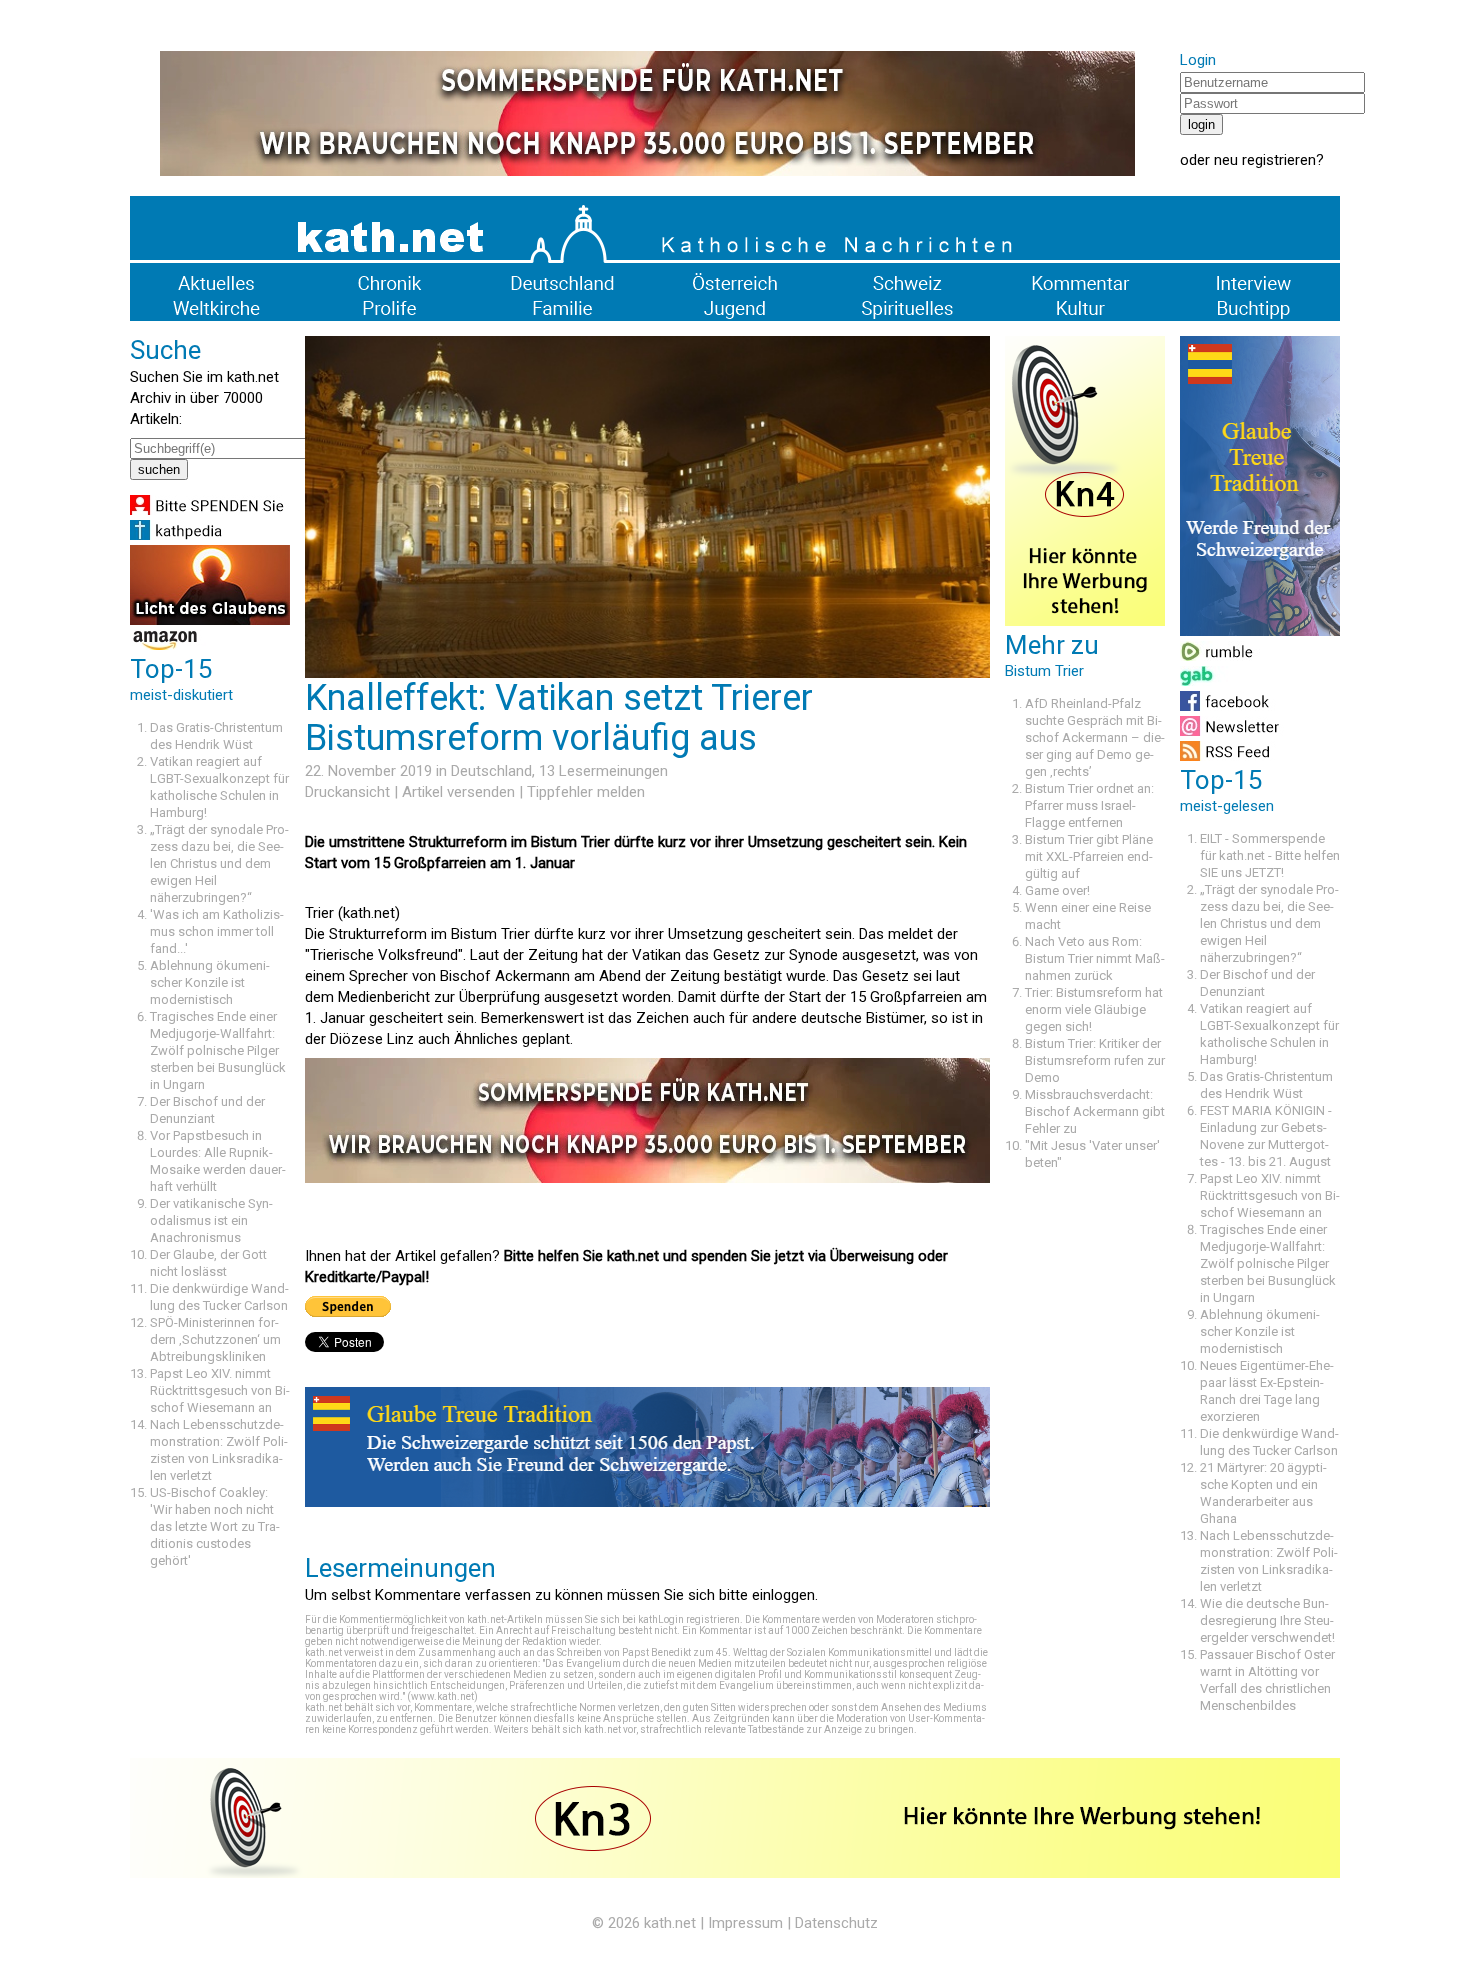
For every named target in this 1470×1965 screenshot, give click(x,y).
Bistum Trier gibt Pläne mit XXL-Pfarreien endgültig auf (1089, 856)
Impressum (745, 1923)
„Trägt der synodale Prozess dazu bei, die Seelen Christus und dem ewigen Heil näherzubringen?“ (219, 863)
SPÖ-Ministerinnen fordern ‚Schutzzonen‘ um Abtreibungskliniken (215, 1339)
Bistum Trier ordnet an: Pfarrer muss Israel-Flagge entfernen (1089, 805)
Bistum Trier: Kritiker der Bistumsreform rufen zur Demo (1095, 1060)
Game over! (1057, 890)
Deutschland (491, 771)
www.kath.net (442, 1696)
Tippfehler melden (586, 792)
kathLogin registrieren (689, 1619)
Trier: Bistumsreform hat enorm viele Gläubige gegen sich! (1094, 1009)
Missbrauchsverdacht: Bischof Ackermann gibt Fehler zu (1095, 1111)
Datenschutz (836, 1923)
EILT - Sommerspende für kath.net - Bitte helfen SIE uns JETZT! (1270, 855)
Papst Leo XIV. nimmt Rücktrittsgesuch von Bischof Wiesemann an (220, 1390)
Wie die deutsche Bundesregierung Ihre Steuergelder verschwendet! (1267, 1620)
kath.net (670, 1923)
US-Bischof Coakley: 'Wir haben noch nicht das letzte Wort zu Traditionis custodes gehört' (215, 1526)
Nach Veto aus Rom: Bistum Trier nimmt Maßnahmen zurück (1095, 958)
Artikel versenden (458, 792)
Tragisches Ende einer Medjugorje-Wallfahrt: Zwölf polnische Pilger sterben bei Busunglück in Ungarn (218, 1050)
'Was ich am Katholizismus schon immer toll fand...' (217, 931)
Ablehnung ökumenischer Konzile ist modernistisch (210, 982)
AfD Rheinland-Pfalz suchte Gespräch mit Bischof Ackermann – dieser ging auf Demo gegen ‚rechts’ (1095, 737)
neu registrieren (1265, 160)
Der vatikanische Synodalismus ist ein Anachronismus (211, 1220)
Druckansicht (347, 792)
